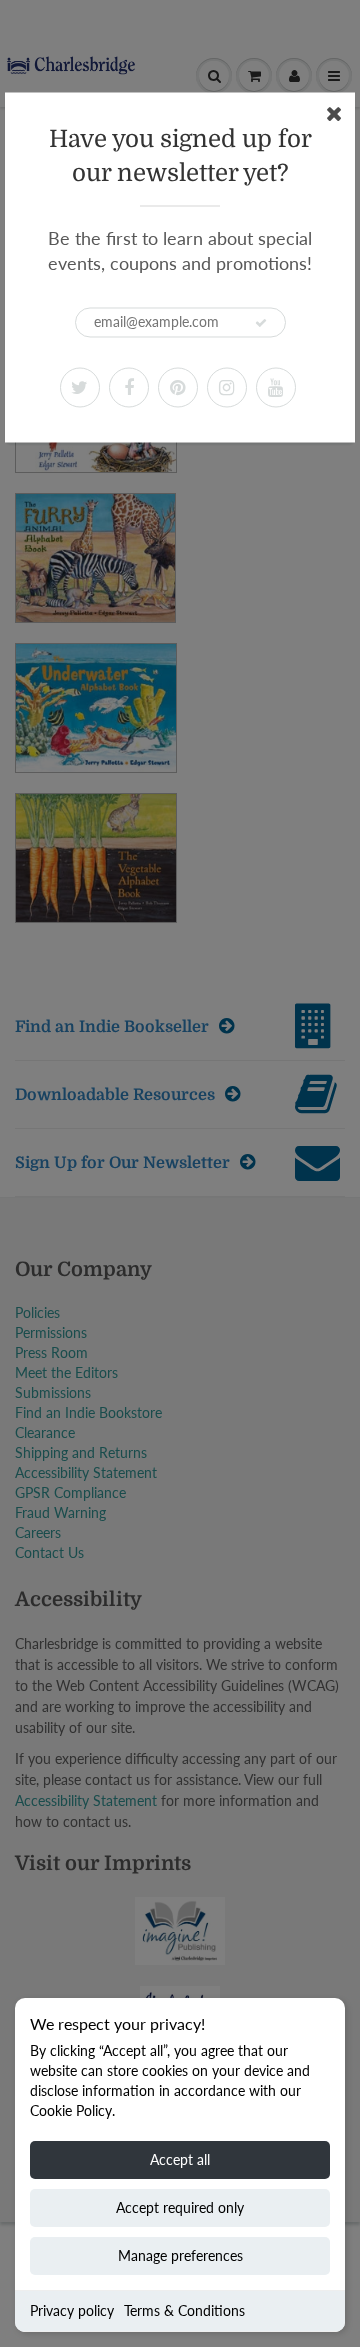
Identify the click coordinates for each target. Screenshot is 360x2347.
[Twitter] (80, 387)
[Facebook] (129, 387)
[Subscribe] (261, 323)
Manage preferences (180, 2255)
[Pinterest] (178, 387)
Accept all (180, 2159)
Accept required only (180, 2207)
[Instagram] (227, 387)
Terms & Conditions (184, 2310)
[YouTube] (276, 387)
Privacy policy (72, 2310)
